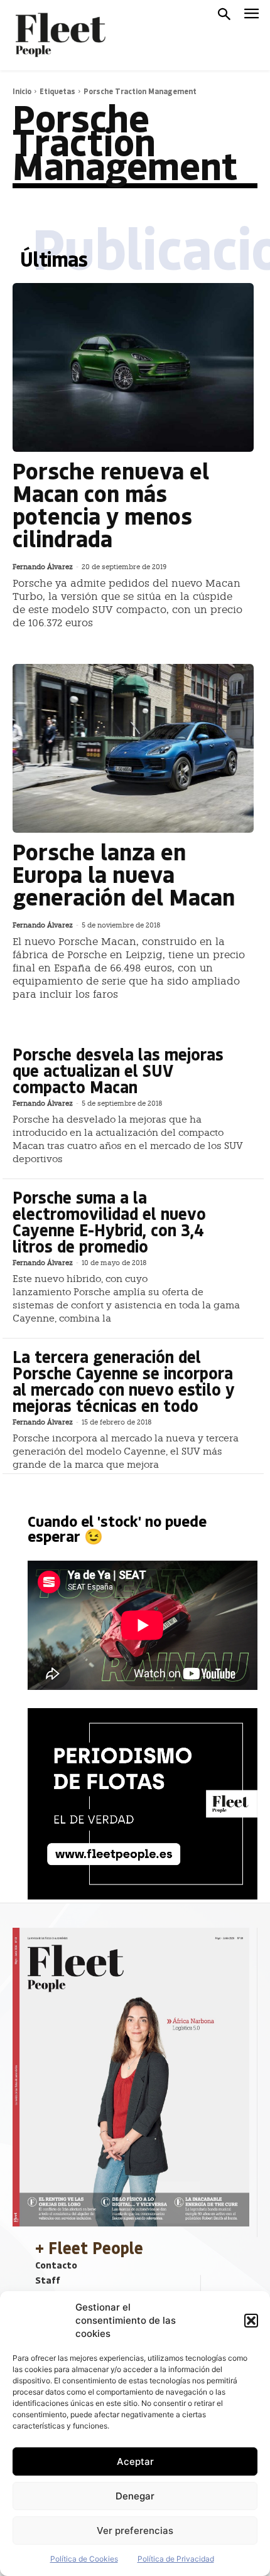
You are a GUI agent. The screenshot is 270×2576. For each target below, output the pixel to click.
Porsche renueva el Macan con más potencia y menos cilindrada (111, 504)
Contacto (56, 2265)
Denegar (135, 2496)
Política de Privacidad (176, 2559)
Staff (48, 2280)
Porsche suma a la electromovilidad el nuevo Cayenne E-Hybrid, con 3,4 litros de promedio (109, 1221)
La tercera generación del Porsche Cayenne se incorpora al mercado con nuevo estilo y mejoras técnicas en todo (124, 1381)
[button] (251, 2321)
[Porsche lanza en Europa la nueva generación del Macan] (133, 748)
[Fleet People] (59, 35)
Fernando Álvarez (43, 567)
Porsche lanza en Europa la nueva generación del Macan (124, 874)
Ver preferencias (135, 2531)
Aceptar (135, 2461)
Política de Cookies (84, 2559)
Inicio (22, 91)
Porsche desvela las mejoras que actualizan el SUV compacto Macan (118, 1070)
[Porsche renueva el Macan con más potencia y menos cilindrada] (133, 367)
